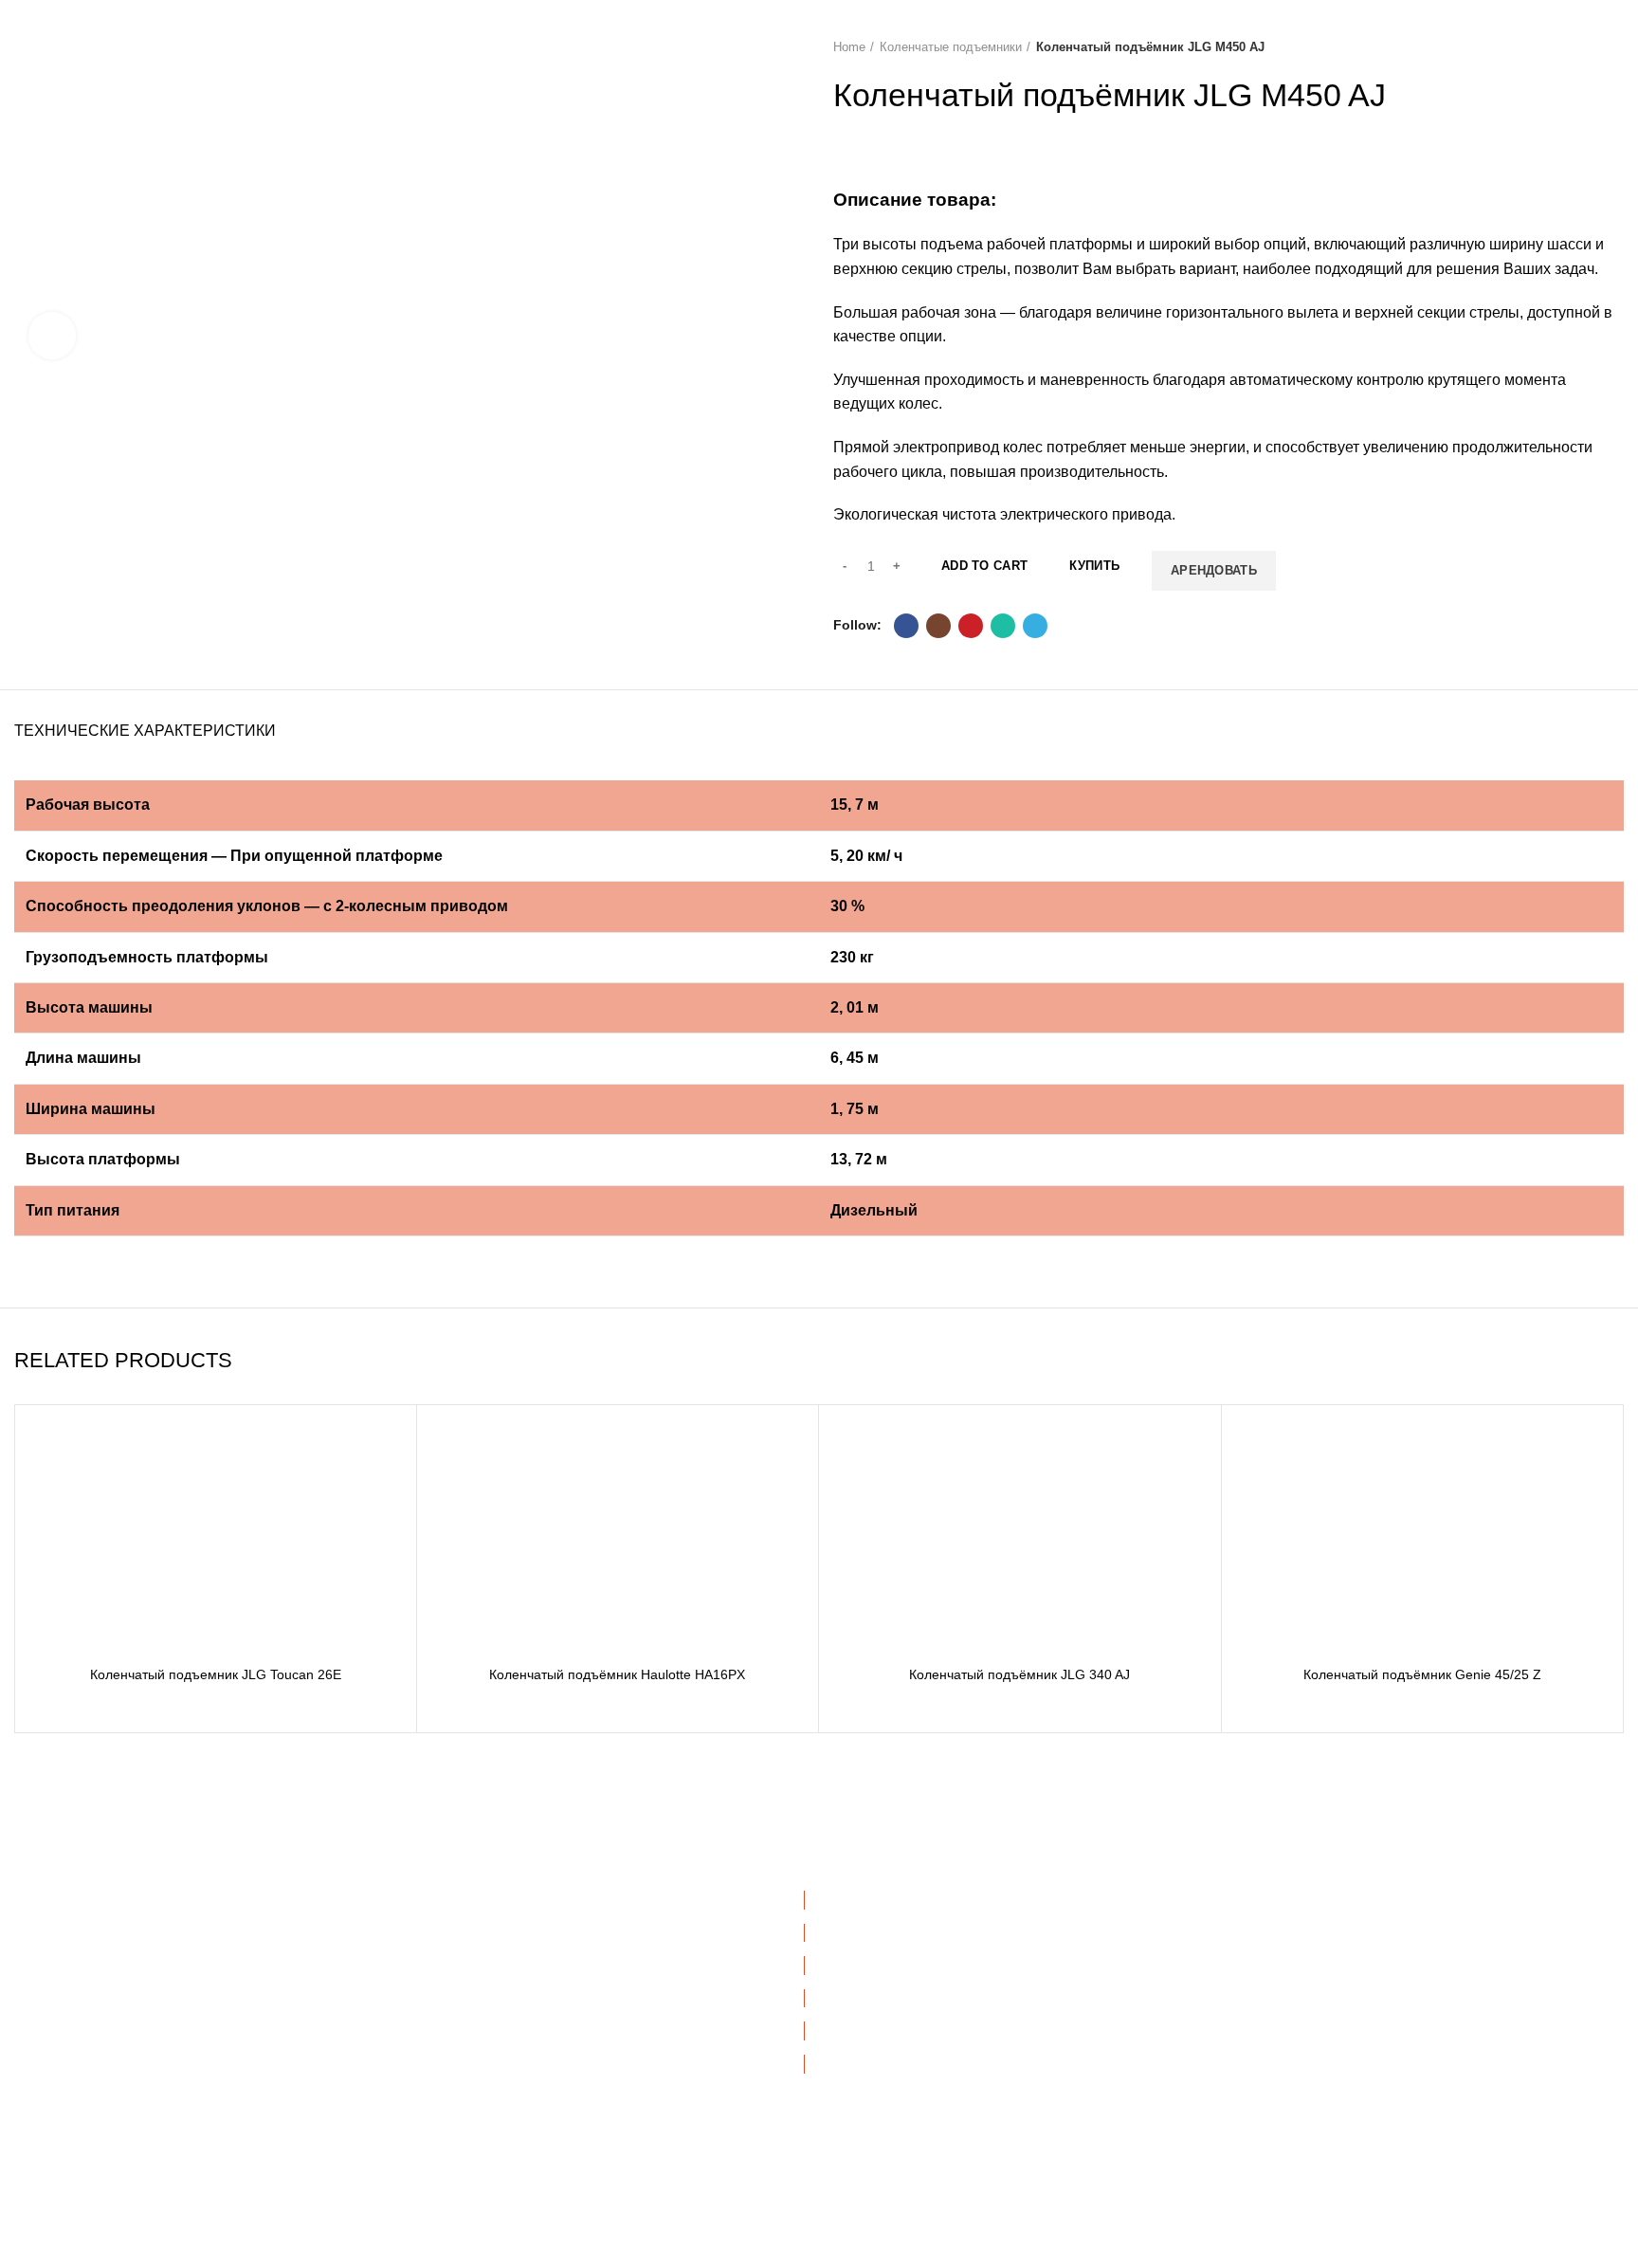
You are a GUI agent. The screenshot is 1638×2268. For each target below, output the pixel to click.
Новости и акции (475, 2030)
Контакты (452, 2063)
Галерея (450, 1998)
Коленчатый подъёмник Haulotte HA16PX (617, 1674)
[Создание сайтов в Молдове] (936, 2240)
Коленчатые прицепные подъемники (948, 2063)
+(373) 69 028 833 (119, 1981)
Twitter (1263, 2063)
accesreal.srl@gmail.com (150, 2062)
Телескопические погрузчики (922, 2129)
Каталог (448, 1965)
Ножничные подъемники (910, 1965)
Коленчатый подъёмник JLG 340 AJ (1019, 1674)
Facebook (1273, 1899)
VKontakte (1274, 2030)
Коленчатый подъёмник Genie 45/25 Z (1422, 1674)
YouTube (1269, 1965)
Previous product (1576, 47)
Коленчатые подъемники (951, 47)
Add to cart (984, 566)
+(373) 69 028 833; (112, 1941)
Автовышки (867, 1899)
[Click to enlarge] (52, 336)
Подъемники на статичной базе (931, 2162)
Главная (449, 1899)
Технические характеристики (145, 731)
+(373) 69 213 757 (239, 1941)
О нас (442, 1932)
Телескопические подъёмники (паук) (947, 2096)
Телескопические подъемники (927, 1998)
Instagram (1273, 1932)
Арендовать (1214, 570)
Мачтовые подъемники (905, 2030)
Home (849, 47)
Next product (1614, 47)
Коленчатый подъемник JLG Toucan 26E (216, 1674)
